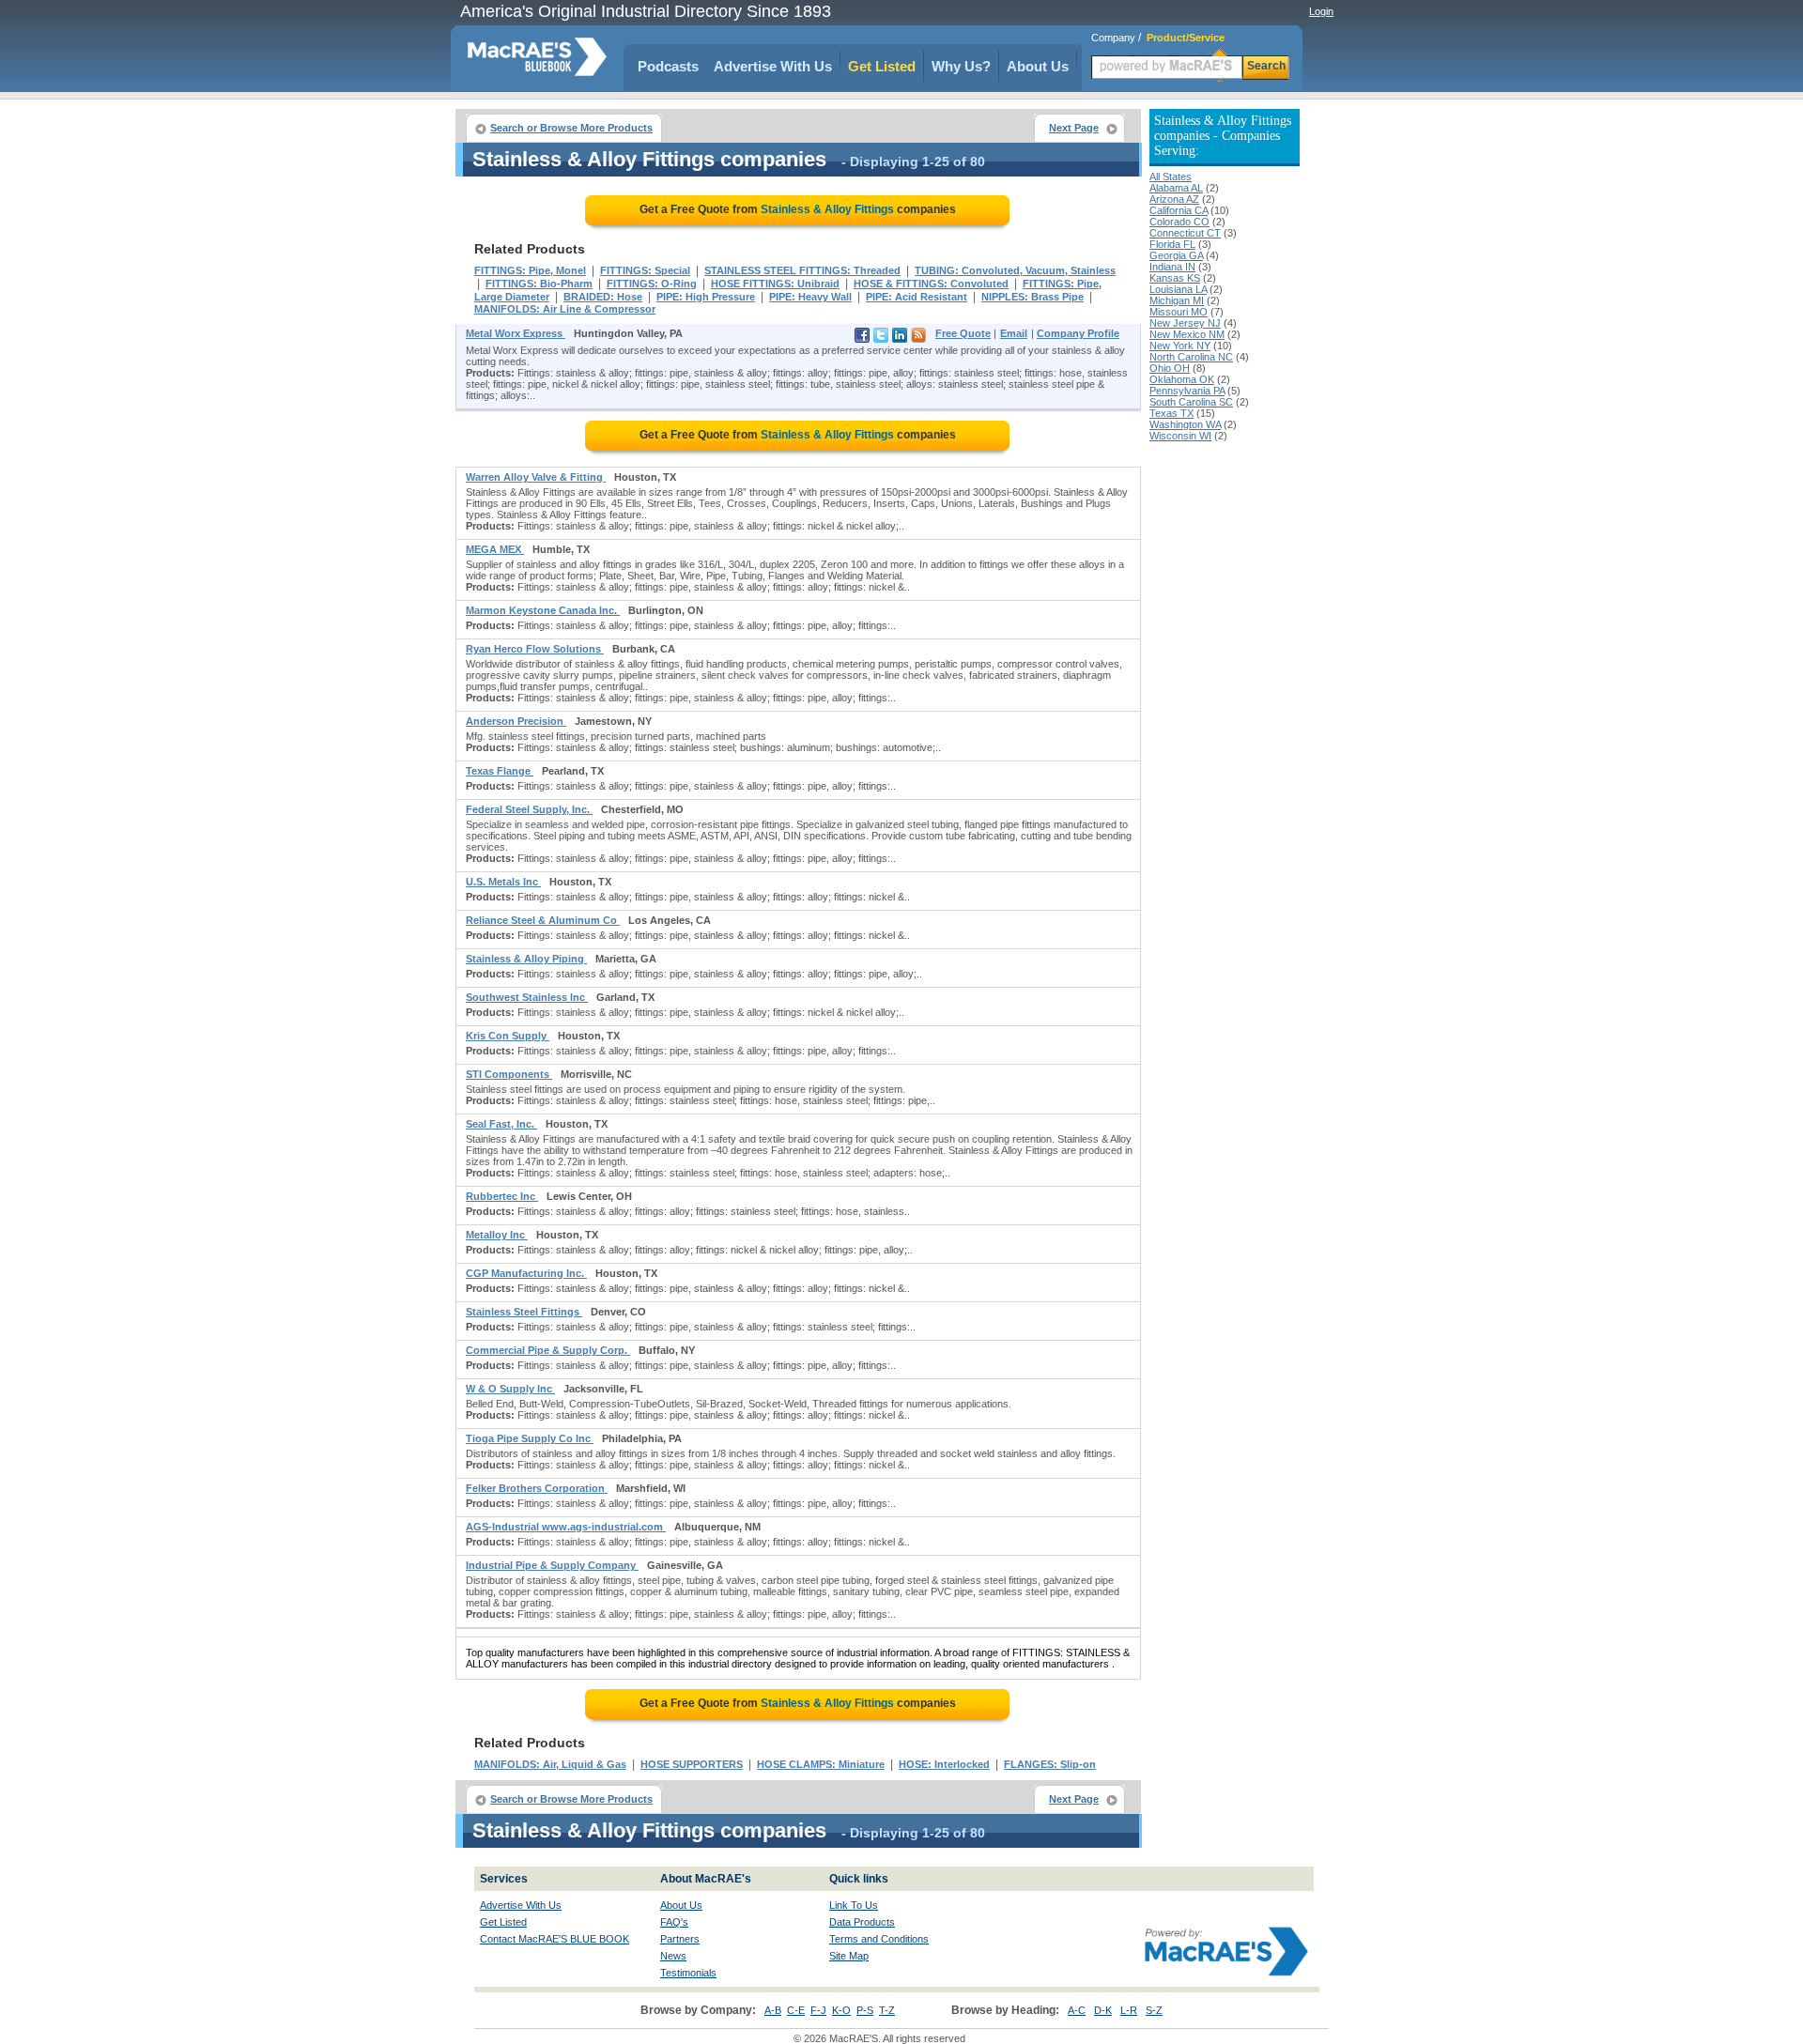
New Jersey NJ (1185, 323)
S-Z (1154, 2010)
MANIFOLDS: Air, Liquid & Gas (550, 1764)
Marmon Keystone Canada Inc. (543, 610)
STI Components (509, 1074)
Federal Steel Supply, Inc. (529, 809)
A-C (1077, 2010)
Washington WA (1185, 424)
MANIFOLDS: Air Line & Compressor (565, 309)
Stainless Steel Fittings (524, 1312)
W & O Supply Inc (510, 1389)
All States (1171, 177)
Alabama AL (1176, 188)
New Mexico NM (1187, 334)
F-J (818, 2010)
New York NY (1180, 346)
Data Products (862, 1922)
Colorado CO (1179, 222)
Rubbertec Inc (502, 1196)
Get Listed (882, 66)
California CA (1179, 210)
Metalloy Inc (497, 1235)
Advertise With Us (773, 66)
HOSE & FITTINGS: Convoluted (931, 284)
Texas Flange (500, 771)
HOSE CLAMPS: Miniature (821, 1764)
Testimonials (688, 1973)
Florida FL (1172, 244)
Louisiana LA (1178, 289)
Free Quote (963, 333)
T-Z (887, 2010)
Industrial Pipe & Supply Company (552, 1565)
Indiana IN (1172, 267)
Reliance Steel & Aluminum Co (543, 920)
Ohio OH (1170, 368)
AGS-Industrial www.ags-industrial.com (566, 1527)
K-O (841, 2010)
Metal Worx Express (516, 333)
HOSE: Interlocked (944, 1764)
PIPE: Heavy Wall (810, 297)
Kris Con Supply (508, 1036)
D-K (1103, 2010)
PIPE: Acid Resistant (917, 297)
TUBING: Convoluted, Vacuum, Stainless (1015, 270)
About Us (1038, 66)
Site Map (849, 1956)
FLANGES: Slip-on (1050, 1764)
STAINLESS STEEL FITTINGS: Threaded (802, 270)
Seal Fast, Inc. (501, 1124)
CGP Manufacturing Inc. (526, 1273)
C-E (796, 2010)
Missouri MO (1179, 312)
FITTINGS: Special (645, 270)
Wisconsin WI (1180, 436)
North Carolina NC (1191, 357)
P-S (865, 2010)
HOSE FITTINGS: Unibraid (775, 284)
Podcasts (668, 66)
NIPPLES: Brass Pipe (1032, 297)
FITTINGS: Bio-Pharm (539, 284)
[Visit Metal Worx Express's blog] (918, 339)
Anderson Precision (516, 721)
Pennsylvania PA (1187, 391)
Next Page (1074, 128)
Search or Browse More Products (571, 128)
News (673, 1956)
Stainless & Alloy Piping (526, 959)
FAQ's (674, 1922)
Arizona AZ (1174, 199)
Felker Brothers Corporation (537, 1488)
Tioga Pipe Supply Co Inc (530, 1438)
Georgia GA (1176, 255)
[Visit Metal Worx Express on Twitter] (881, 339)
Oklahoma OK (1182, 379)
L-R (1129, 2010)
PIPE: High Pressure (706, 297)
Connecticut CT (1185, 233)
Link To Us (854, 1905)
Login (1321, 11)
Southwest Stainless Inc (527, 997)
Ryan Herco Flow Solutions (535, 649)
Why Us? (961, 66)
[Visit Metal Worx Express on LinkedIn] (900, 339)
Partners (680, 1939)
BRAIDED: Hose (603, 297)
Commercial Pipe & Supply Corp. (548, 1350)
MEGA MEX (495, 549)
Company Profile (1078, 333)
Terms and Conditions (879, 1939)
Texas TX (1171, 413)
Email (1014, 333)
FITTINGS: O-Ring (652, 284)
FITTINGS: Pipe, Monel (530, 270)
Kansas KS (1175, 278)
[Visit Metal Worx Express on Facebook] (862, 339)
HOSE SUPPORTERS (692, 1764)
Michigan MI (1177, 300)
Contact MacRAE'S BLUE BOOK (555, 1939)
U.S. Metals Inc (503, 882)
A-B (773, 2010)
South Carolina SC (1191, 402)
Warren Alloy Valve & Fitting (536, 477)
